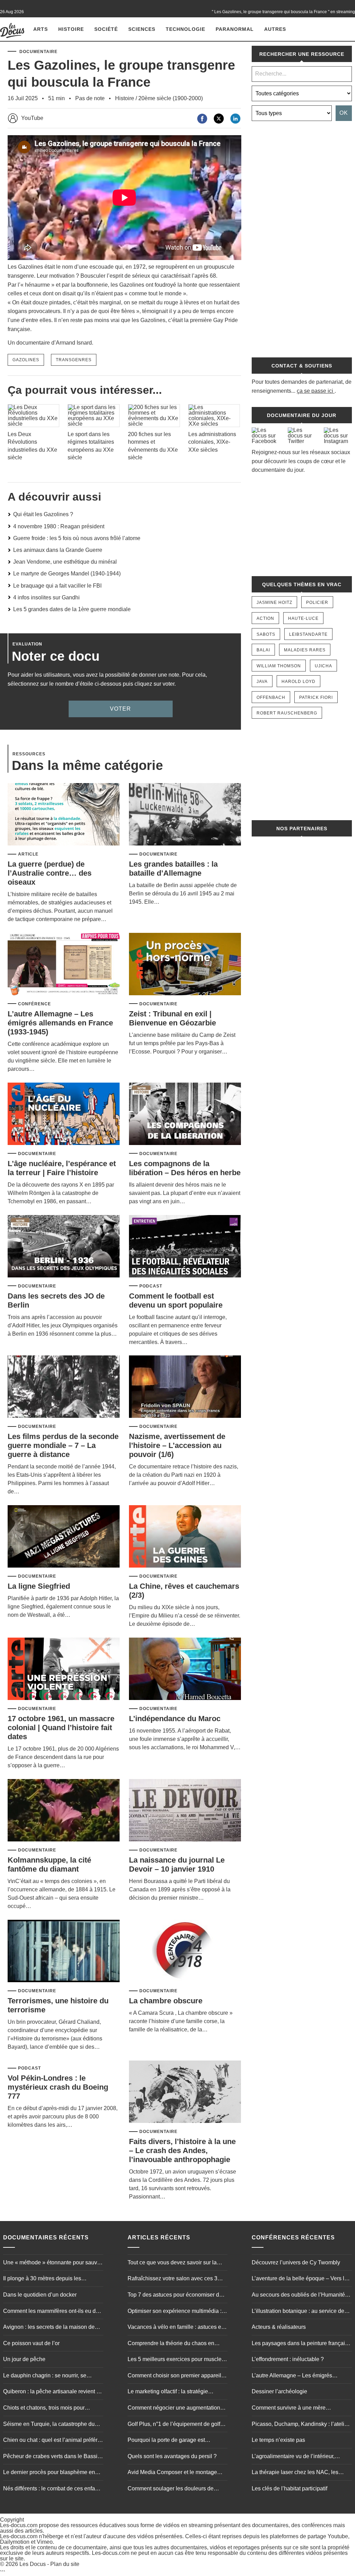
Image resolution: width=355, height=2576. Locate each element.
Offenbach (271, 697)
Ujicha (323, 666)
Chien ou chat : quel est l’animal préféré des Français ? (52, 2441)
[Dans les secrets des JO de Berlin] (64, 1247)
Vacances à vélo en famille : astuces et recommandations (175, 2328)
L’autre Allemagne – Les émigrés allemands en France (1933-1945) (60, 1023)
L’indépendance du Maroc (175, 1719)
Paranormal (235, 29)
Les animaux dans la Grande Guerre (58, 550)
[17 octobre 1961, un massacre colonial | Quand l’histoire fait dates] (64, 1669)
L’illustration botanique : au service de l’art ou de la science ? (298, 2312)
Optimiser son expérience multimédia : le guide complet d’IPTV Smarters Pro (177, 2312)
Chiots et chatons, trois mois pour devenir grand (44, 2409)
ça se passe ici (315, 391)
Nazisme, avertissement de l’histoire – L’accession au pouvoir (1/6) (177, 1445)
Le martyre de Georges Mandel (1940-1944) (67, 574)
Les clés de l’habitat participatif (289, 2488)
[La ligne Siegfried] (64, 1537)
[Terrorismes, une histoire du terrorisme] (64, 1951)
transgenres (74, 360)
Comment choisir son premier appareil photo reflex (174, 2376)
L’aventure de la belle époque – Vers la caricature (300, 2279)
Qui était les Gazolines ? (43, 514)
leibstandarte (308, 634)
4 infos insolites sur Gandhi (46, 597)
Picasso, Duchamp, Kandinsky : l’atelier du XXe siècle (300, 2425)
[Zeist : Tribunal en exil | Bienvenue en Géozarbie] (185, 965)
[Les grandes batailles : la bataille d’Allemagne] (185, 815)
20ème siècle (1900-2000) (171, 98)
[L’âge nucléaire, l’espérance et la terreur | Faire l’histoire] (64, 1114)
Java (262, 682)
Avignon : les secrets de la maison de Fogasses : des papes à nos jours (49, 2328)
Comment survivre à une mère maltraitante (289, 2409)
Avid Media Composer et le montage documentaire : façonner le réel (172, 2473)
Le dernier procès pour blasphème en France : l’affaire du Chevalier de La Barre (49, 2473)
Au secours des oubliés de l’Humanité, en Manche (299, 2296)
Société (106, 29)
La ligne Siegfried (39, 1586)
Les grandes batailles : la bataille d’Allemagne (173, 869)
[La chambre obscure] (185, 1951)
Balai (263, 650)
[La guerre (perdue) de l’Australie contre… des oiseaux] (64, 815)
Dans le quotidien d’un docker (40, 2295)
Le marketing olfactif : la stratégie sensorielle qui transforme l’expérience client (175, 2392)
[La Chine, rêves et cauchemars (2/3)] (185, 1537)
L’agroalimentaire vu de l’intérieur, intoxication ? (293, 2457)
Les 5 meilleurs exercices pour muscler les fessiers (175, 2360)
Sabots (266, 634)
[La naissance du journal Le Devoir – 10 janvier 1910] (185, 1811)
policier (317, 602)
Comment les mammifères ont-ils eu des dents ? (52, 2312)
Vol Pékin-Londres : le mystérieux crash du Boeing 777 (58, 2087)
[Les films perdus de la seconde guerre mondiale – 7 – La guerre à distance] (64, 1387)
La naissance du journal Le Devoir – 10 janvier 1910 (177, 1864)
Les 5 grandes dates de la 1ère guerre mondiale (72, 609)
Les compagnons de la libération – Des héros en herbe (185, 1168)
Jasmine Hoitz (274, 602)
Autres (275, 29)
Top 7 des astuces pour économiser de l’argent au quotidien (175, 2296)
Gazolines (26, 360)
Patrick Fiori (316, 697)
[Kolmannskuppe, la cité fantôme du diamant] (64, 1811)
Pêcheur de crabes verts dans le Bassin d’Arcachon (52, 2457)
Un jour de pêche (24, 2359)
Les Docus (33, 2564)
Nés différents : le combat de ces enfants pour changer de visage (53, 2489)
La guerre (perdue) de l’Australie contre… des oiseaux (50, 873)
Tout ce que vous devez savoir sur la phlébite (172, 2263)
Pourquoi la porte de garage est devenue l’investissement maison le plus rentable (177, 2441)
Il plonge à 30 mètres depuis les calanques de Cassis (42, 2279)
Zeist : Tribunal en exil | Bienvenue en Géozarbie (172, 1018)
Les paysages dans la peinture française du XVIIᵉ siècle (301, 2344)
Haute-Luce (303, 618)
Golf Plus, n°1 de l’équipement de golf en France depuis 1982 (174, 2425)
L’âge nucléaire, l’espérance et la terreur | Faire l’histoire (62, 1168)
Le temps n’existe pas (278, 2440)
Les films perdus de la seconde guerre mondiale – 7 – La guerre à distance (63, 1445)
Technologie (185, 29)
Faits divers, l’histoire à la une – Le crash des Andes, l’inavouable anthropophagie (182, 2150)
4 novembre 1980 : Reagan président (59, 526)
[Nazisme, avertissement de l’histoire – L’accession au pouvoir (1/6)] (185, 1387)
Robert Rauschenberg (287, 713)
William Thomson (279, 666)
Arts (41, 29)
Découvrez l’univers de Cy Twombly (296, 2262)
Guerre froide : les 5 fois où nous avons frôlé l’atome (77, 538)
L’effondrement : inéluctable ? (288, 2359)
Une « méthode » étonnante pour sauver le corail (53, 2263)
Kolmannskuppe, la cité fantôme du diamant (49, 1864)
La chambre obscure (166, 2001)
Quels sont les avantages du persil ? (172, 2456)
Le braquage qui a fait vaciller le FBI (57, 586)
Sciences (142, 29)
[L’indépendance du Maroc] (185, 1669)
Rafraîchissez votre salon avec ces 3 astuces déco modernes (172, 2279)
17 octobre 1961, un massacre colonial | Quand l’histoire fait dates (61, 1728)
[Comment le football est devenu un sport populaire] (185, 1247)
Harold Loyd (298, 682)
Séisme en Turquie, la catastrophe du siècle (49, 2425)
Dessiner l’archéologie (279, 2391)
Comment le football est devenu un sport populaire (176, 1300)
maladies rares (305, 650)
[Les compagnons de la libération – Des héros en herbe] (185, 1114)
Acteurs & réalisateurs (279, 2327)
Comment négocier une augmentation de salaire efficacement (174, 2409)
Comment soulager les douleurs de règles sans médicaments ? (171, 2489)
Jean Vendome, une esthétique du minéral (65, 562)
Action (265, 618)
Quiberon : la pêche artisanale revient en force (53, 2392)
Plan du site (65, 2564)
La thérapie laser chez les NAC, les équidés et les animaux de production (298, 2473)
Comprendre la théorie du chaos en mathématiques (171, 2344)
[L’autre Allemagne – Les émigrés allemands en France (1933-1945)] (64, 965)
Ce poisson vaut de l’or (31, 2343)
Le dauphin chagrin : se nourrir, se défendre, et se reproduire (45, 2376)
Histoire (71, 29)
